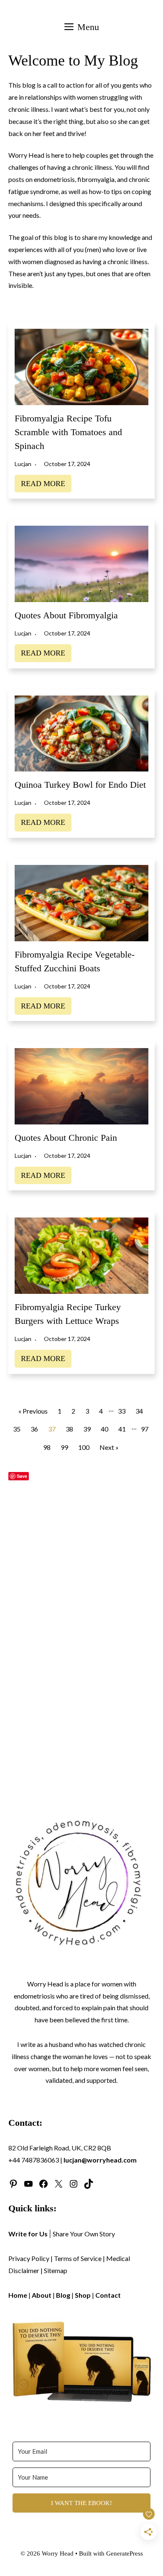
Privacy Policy (29, 2258)
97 (145, 1429)
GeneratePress (125, 2553)
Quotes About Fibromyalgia (66, 615)
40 (104, 1429)
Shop (83, 2295)
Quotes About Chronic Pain (66, 1138)
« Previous (33, 1411)
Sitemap (56, 2270)
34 (139, 1411)
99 (64, 1447)
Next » (109, 1447)
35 (17, 1429)
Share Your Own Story (84, 2234)
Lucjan (23, 464)
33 (122, 1411)
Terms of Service (78, 2258)
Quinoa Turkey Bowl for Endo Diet (80, 785)
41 (122, 1429)
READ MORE (43, 484)
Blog (63, 2295)
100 (84, 1447)
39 (87, 1429)
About (42, 2295)
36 (34, 1429)
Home (18, 2295)
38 (69, 1429)
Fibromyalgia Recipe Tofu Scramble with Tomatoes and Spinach (68, 432)
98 (47, 1447)
